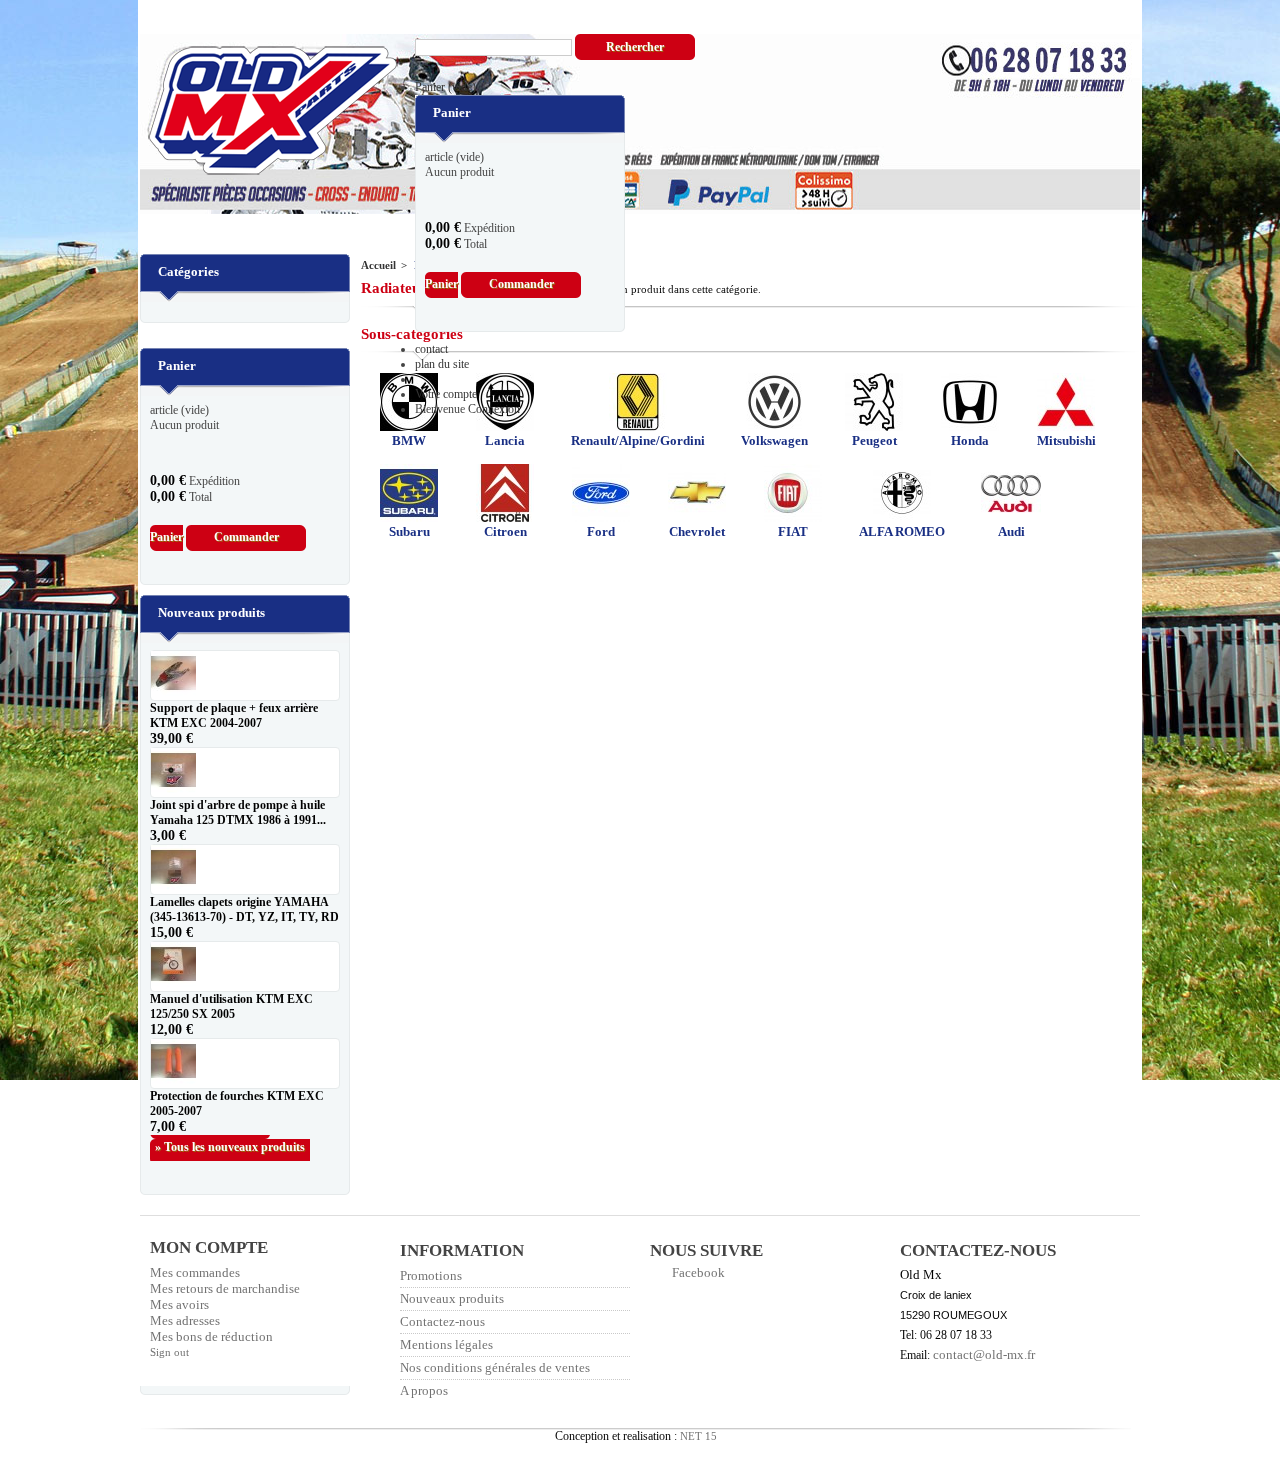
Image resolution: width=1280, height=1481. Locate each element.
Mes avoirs (179, 1304)
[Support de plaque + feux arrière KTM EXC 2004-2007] (245, 675)
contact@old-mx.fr (984, 1354)
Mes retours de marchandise (225, 1288)
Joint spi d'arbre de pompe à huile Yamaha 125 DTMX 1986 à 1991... (238, 812)
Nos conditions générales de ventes (495, 1367)
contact (431, 349)
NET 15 (698, 1436)
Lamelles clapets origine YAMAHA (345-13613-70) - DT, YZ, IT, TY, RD (244, 909)
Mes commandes (195, 1272)
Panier (445, 87)
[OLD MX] (258, 112)
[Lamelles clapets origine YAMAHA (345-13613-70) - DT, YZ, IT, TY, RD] (245, 869)
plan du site (442, 364)
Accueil (378, 265)
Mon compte (209, 1247)
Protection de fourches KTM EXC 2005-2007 (237, 1103)
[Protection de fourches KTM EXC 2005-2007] (245, 1063)
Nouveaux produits (211, 612)
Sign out (169, 1352)
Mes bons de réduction (211, 1336)
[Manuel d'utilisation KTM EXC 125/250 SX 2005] (245, 966)
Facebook (698, 1272)
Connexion (494, 409)
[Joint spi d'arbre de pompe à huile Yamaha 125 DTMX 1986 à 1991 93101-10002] (245, 772)
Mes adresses (185, 1320)
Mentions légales (446, 1344)
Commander (521, 284)
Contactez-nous (442, 1321)
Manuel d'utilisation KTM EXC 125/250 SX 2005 (231, 1006)
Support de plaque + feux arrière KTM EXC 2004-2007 (234, 715)
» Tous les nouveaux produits (230, 1147)
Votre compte (446, 394)
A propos (424, 1390)
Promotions (431, 1275)
